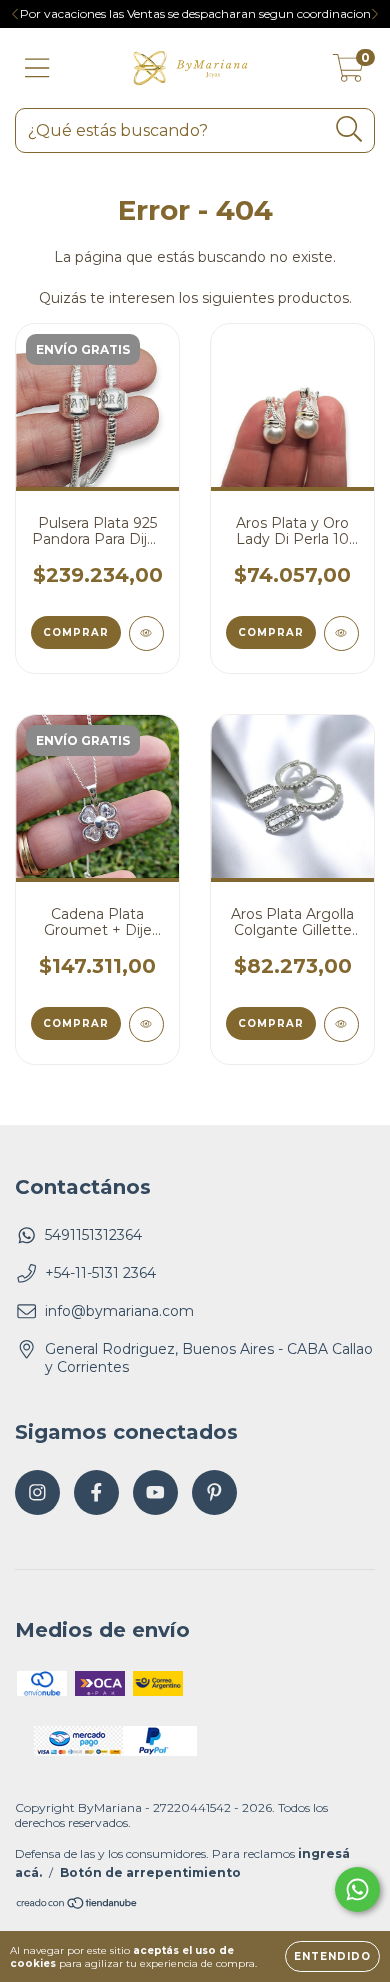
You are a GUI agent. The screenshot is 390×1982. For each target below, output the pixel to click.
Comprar (76, 632)
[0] (348, 73)
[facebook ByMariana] (96, 1492)
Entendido (332, 1956)
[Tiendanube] (77, 1905)
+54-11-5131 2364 (100, 1273)
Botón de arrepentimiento (150, 1872)
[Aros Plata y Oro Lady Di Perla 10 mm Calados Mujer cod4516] (341, 633)
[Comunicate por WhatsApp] (357, 1889)
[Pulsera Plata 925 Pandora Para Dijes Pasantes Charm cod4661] (146, 633)
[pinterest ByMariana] (214, 1492)
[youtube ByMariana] (155, 1492)
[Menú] (37, 68)
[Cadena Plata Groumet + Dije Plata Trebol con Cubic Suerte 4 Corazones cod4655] (146, 1024)
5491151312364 (93, 1235)
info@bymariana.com (119, 1311)
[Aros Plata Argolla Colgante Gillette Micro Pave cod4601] (341, 1024)
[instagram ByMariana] (37, 1492)
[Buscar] (349, 129)
